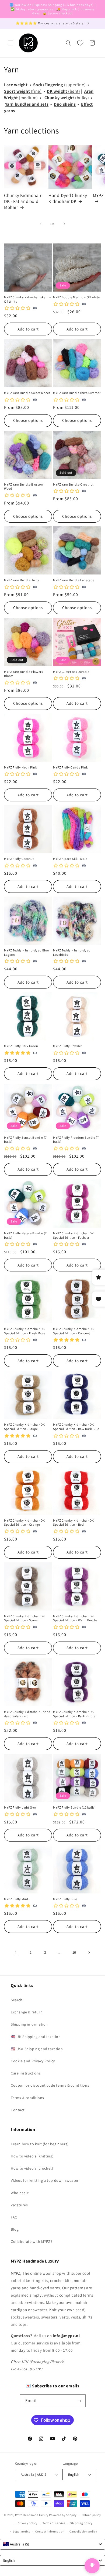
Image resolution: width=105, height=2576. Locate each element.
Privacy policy (27, 2523)
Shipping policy (81, 2523)
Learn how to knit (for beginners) (40, 2144)
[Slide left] (41, 224)
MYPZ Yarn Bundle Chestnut (73, 484)
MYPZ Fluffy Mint (16, 1899)
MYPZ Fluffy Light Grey (20, 1807)
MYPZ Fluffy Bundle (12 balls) (74, 1807)
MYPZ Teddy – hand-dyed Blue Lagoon (26, 952)
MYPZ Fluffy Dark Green (21, 1046)
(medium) (28, 98)
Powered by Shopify (63, 2515)
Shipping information (29, 2024)
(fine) (36, 91)
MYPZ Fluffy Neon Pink (21, 767)
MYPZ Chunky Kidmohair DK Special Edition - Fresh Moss (25, 1331)
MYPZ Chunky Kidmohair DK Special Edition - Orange (24, 1523)
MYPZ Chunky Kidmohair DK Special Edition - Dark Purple (74, 1714)
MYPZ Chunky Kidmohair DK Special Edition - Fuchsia (73, 1235)
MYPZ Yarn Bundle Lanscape (74, 580)
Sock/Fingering (49, 85)
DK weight (57, 91)
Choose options (28, 420)
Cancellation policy (83, 2531)
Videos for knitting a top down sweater (45, 2180)
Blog (15, 2229)
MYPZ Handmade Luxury (32, 2515)
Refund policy (91, 2515)
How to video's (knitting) (32, 2156)
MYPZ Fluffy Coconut (19, 859)
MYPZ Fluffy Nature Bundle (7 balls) (25, 1235)
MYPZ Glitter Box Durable (71, 672)
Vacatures (19, 2205)
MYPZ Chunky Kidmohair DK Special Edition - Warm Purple (75, 1618)
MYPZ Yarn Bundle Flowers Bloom (23, 674)
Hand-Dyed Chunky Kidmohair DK (68, 198)
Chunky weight (60, 98)
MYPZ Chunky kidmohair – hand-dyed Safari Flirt (28, 1714)
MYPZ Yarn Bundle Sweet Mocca (27, 393)
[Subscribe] (79, 2401)
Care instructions (26, 2073)
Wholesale (20, 2193)
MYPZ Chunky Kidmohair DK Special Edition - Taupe (24, 1427)
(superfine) (75, 85)
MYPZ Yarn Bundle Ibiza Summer (77, 393)
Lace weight (16, 85)
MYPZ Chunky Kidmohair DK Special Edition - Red (73, 1523)
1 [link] (16, 1952)
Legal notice (22, 2531)
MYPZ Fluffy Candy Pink (70, 767)
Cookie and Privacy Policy (33, 2061)
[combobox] (52, 2544)
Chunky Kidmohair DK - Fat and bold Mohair (23, 201)
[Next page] (89, 1952)
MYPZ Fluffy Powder (68, 1046)
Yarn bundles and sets (27, 104)
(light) (74, 91)
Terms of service (54, 2523)
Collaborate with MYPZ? (31, 2241)
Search (17, 2000)
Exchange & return (27, 2012)
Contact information (50, 2531)
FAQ (14, 2217)
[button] (11, 43)
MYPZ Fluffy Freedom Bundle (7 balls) (76, 1140)
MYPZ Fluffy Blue (65, 1899)
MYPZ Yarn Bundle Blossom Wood (24, 487)
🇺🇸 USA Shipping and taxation (37, 2049)
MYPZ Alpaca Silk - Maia (70, 859)
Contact (18, 2110)
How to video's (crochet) (32, 2168)
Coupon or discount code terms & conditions (50, 2085)
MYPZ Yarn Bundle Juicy (22, 580)
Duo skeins (65, 104)
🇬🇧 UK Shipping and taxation (36, 2037)
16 (74, 1952)
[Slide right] (64, 224)
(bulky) (82, 98)
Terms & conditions (27, 2098)
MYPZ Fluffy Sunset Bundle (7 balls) (25, 1140)
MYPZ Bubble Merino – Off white (76, 297)
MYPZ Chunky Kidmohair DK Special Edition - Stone (24, 1618)
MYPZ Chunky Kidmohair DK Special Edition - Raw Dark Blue (76, 1427)
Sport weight (17, 91)
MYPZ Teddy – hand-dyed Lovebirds (72, 952)
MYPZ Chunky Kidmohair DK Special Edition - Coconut (73, 1331)
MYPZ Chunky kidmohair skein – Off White (27, 299)
